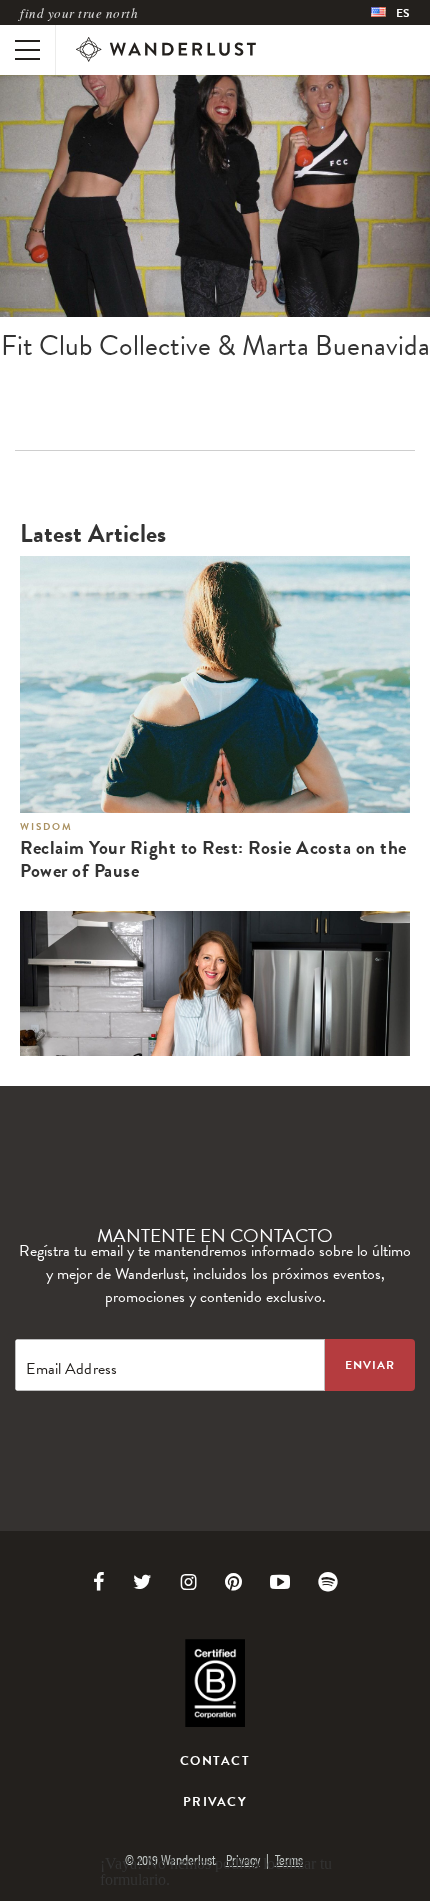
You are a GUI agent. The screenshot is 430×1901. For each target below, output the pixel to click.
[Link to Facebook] (99, 1582)
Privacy (215, 1802)
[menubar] (390, 12)
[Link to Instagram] (188, 1582)
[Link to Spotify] (328, 1582)
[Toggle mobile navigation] (27, 50)
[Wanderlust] (166, 50)
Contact (215, 1761)
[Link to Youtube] (280, 1582)
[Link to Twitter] (142, 1582)
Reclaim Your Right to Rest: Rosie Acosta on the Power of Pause (213, 860)
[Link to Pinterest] (233, 1582)
